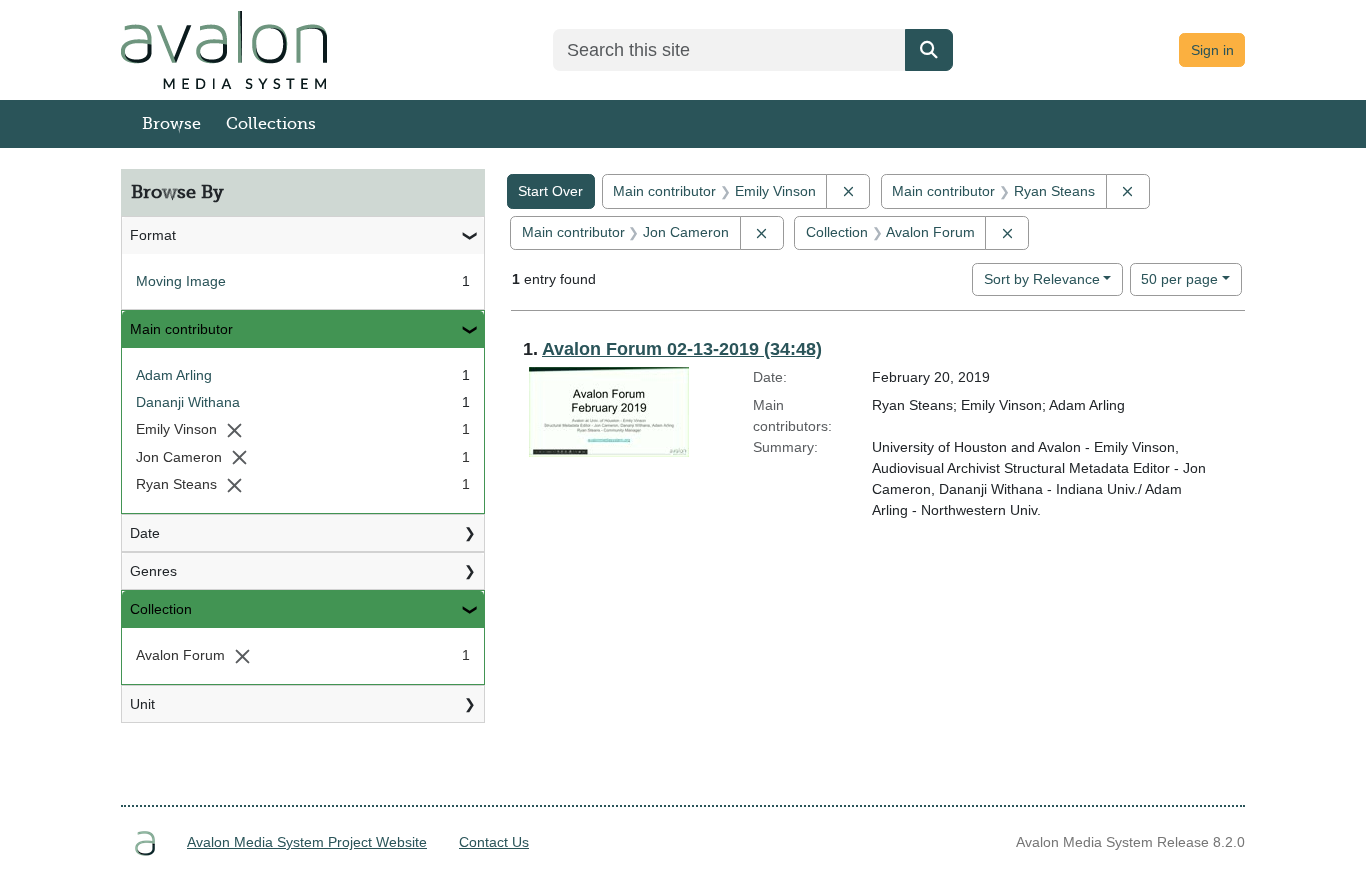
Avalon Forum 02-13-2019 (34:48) (682, 349)
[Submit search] (929, 50)
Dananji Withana (188, 402)
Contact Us (494, 842)
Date (145, 533)
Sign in (1212, 50)
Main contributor (181, 329)
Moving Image (181, 281)
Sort (1042, 279)
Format (153, 235)
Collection (161, 609)
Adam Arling (174, 375)
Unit (142, 704)
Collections (271, 124)
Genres (153, 571)
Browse (171, 124)
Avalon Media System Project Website (307, 842)
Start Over (550, 191)
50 (1179, 278)
